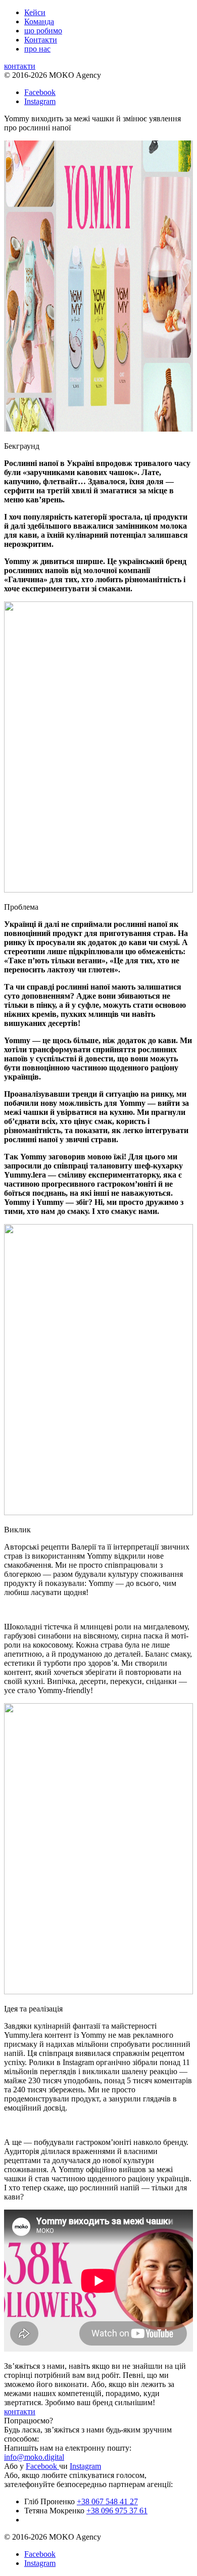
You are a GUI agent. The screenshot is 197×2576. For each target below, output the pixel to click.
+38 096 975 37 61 (117, 2511)
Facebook (40, 92)
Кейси (35, 12)
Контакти (41, 40)
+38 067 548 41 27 (107, 2501)
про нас (37, 49)
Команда (39, 21)
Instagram (40, 101)
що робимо (43, 31)
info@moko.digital (34, 2457)
